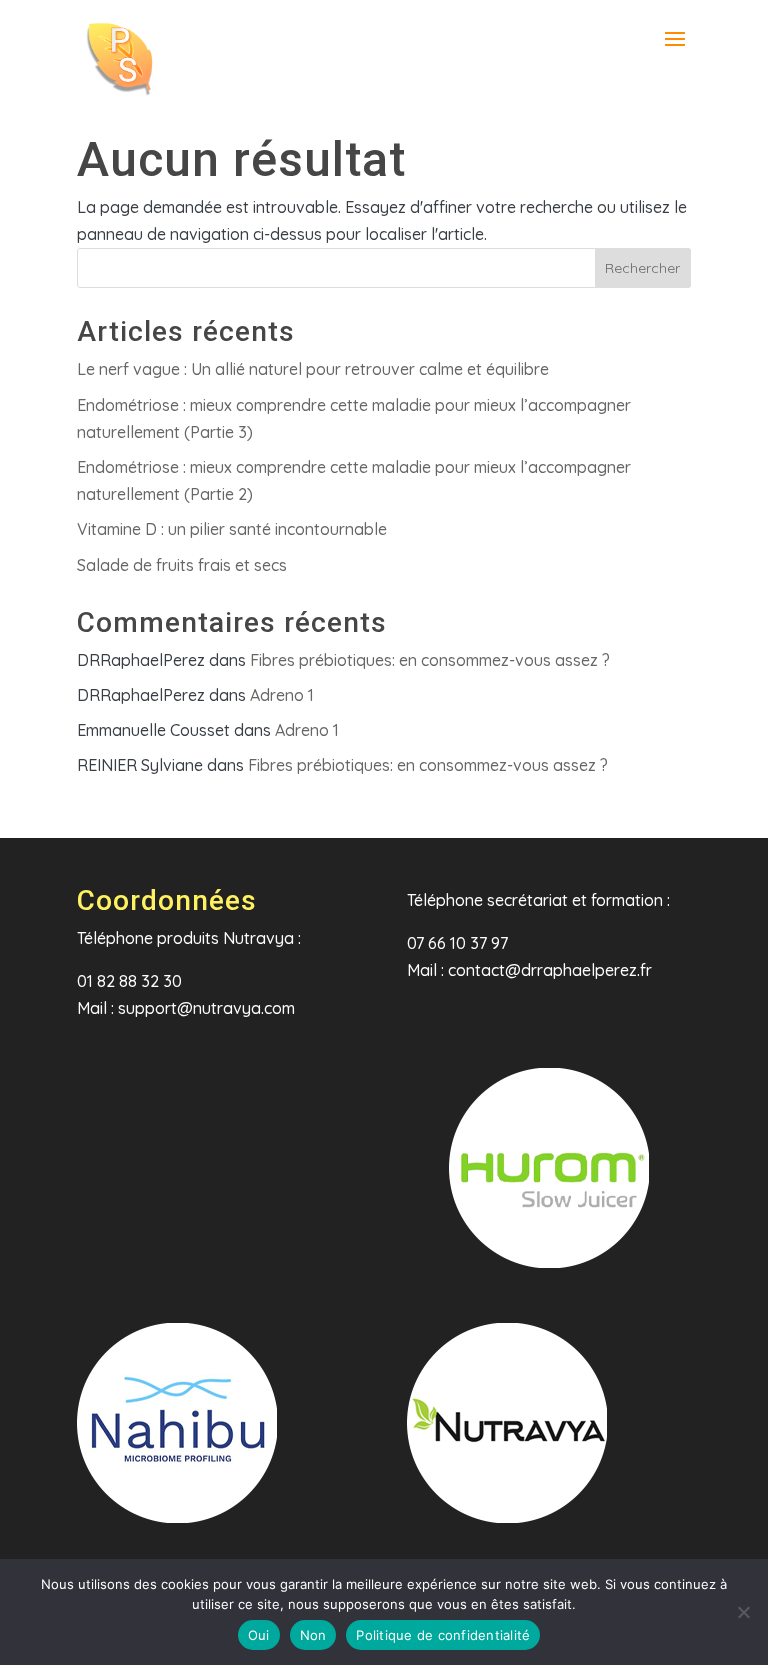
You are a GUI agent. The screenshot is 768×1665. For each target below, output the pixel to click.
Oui (259, 1635)
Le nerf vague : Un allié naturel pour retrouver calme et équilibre (313, 369)
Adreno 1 (282, 695)
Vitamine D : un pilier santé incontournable (232, 529)
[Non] (743, 1612)
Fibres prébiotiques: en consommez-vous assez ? (430, 660)
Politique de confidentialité (443, 1635)
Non (313, 1635)
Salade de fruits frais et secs (182, 565)
